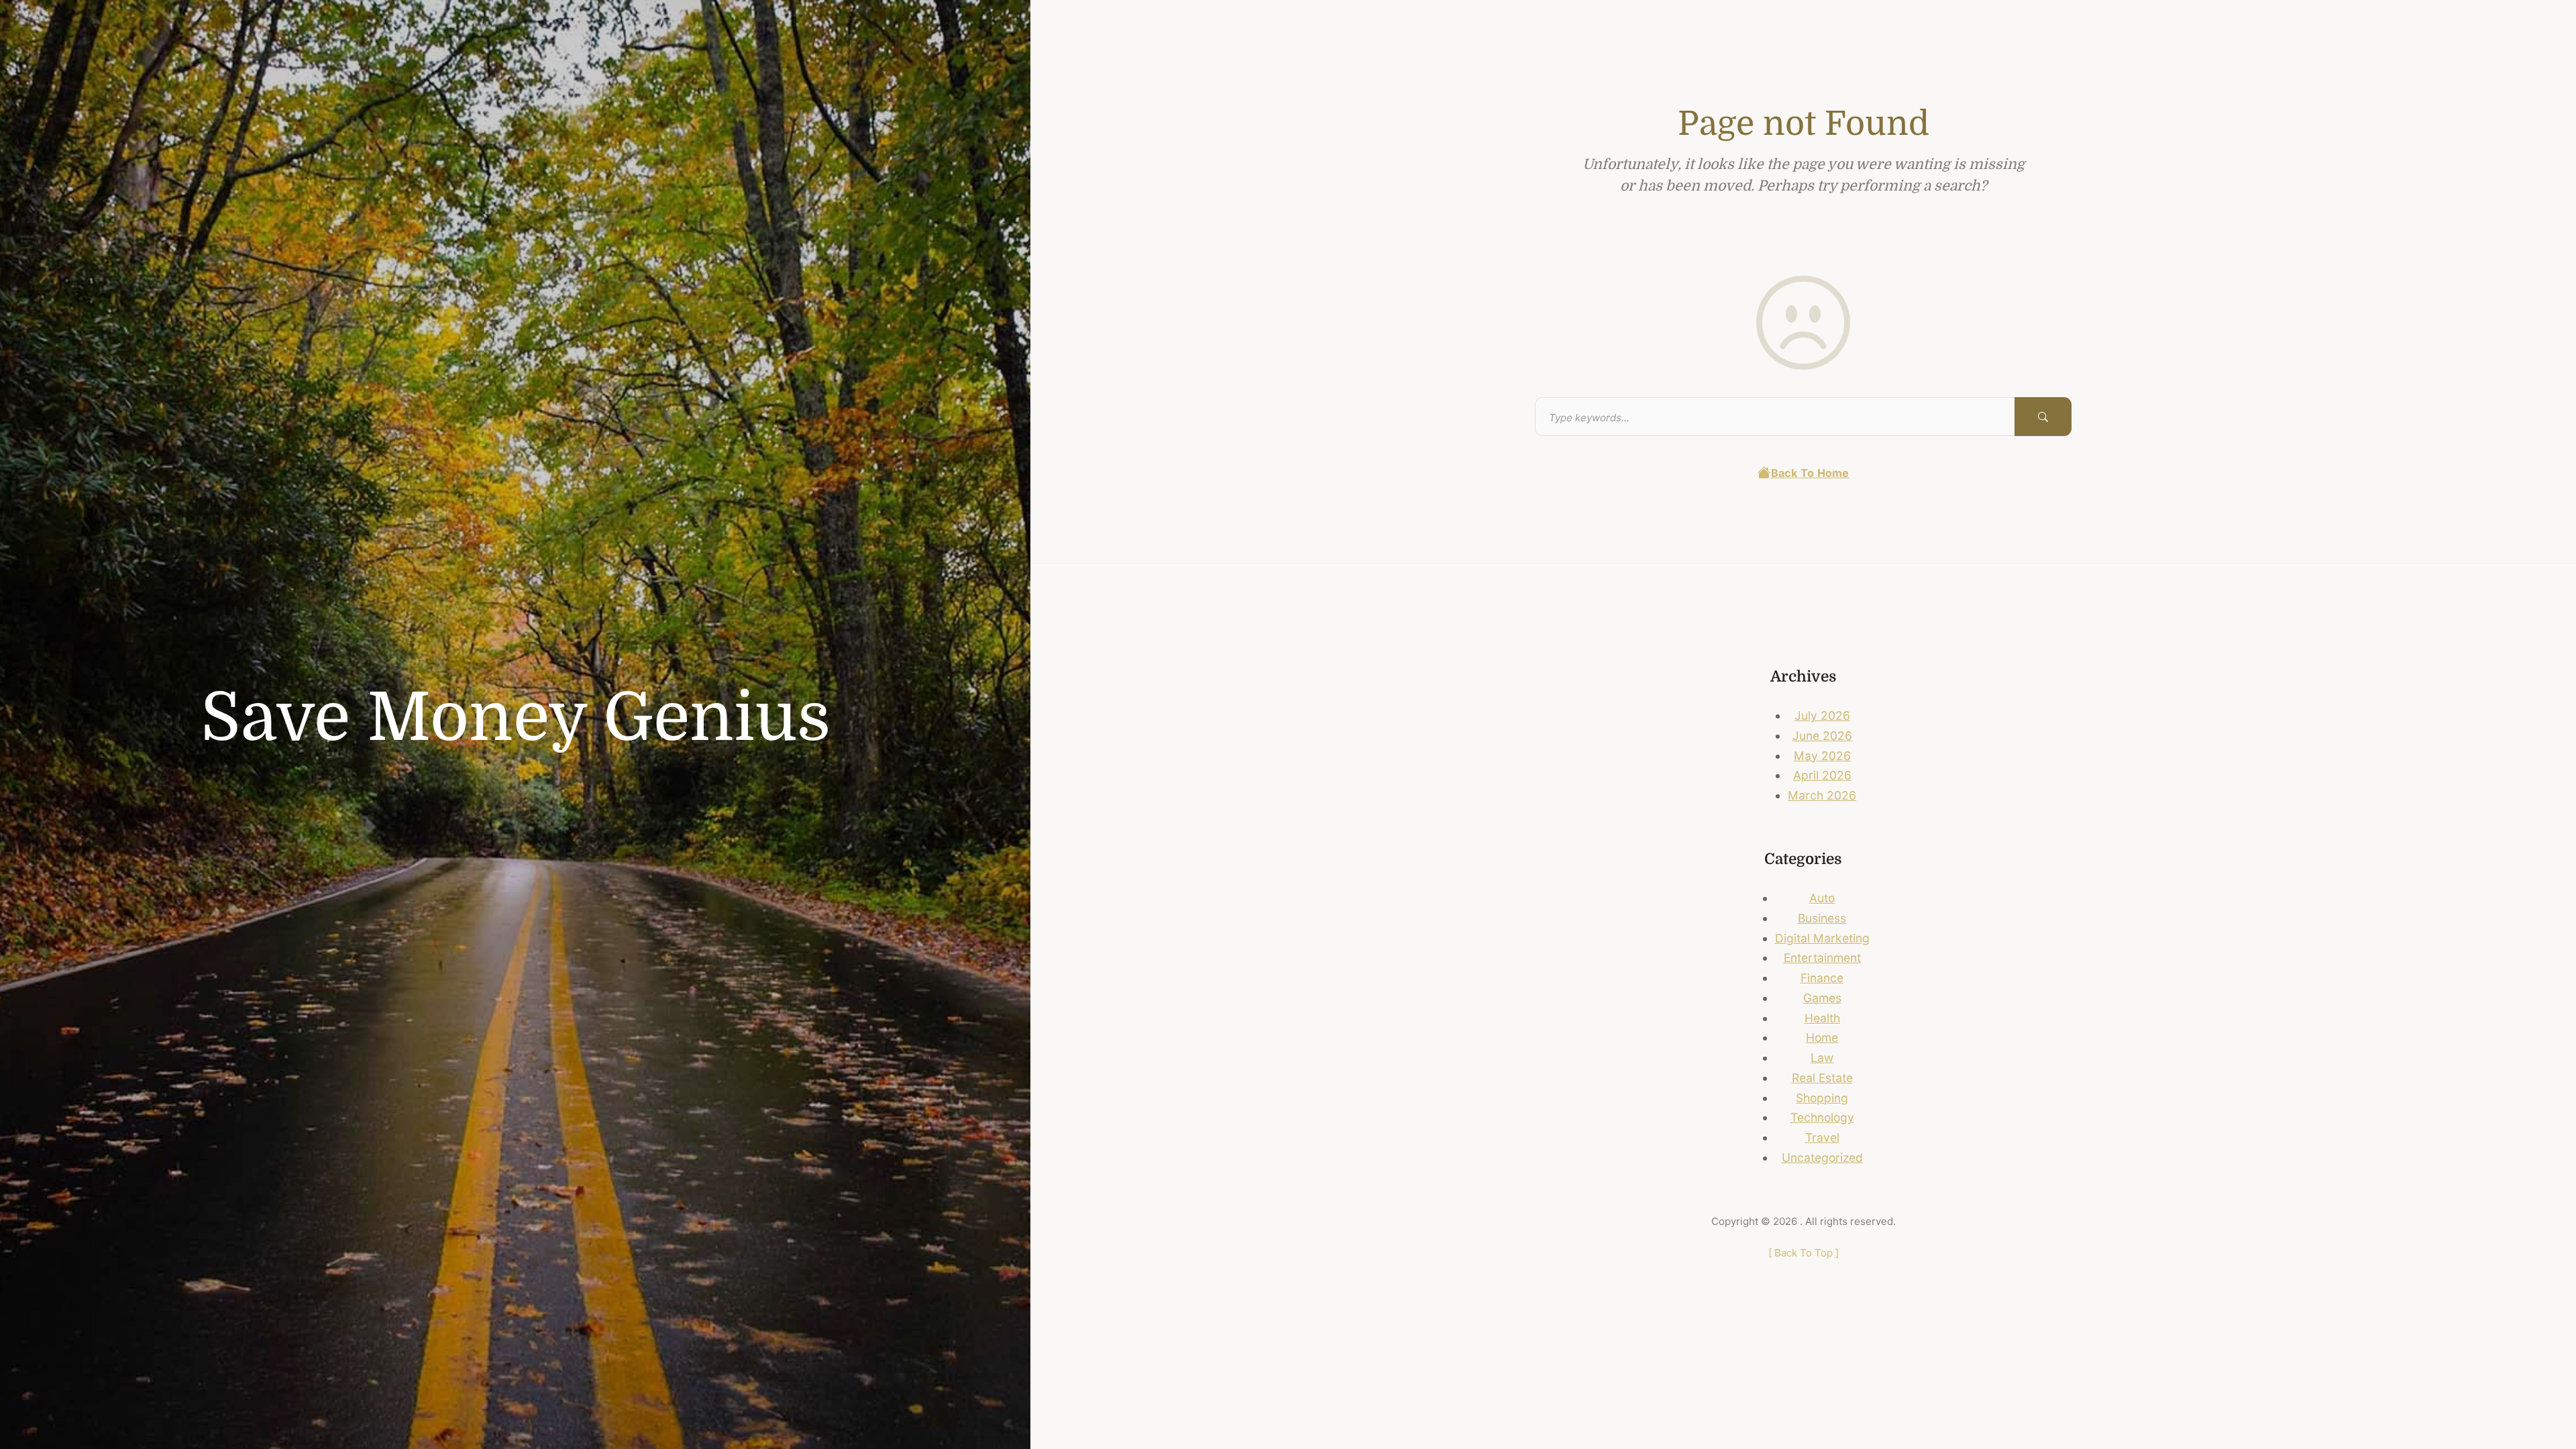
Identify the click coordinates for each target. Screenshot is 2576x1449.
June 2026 (1822, 736)
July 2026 (1822, 715)
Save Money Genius (516, 718)
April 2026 (1822, 775)
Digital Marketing (1822, 938)
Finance (1822, 978)
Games (1822, 998)
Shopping (1822, 1098)
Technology (1822, 1117)
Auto (1822, 898)
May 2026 (1822, 756)
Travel (1822, 1137)
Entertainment (1822, 958)
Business (1822, 918)
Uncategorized (1822, 1158)
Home (1822, 1037)
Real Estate (1822, 1078)
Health (1822, 1018)
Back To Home (1810, 473)
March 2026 (1822, 795)
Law (1822, 1058)
